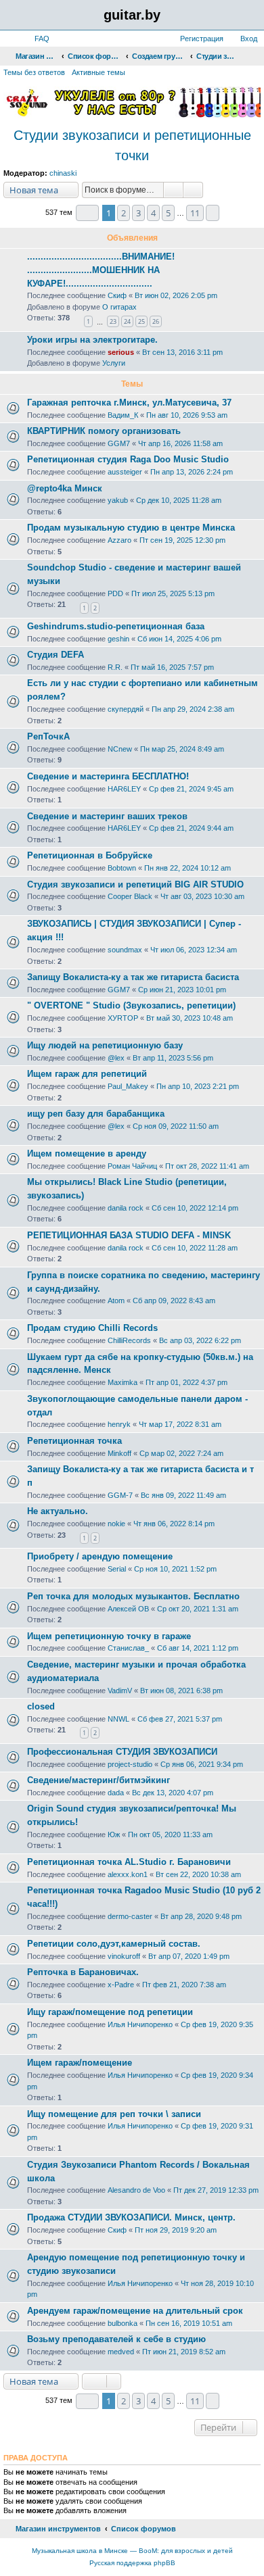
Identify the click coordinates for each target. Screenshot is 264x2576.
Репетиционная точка (74, 1441)
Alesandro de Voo (136, 2190)
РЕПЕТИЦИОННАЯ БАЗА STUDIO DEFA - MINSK (129, 1235)
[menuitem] (36, 39)
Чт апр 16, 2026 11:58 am (180, 443)
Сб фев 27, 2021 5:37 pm (180, 1719)
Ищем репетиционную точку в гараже (109, 1636)
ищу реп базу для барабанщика (96, 1114)
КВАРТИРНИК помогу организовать (104, 431)
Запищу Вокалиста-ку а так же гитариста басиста (133, 977)
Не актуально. (58, 1511)
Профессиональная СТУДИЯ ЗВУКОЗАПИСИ (122, 1752)
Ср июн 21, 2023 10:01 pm (182, 990)
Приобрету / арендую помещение (100, 1556)
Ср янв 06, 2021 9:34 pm (202, 1764)
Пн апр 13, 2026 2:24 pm (192, 472)
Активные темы (98, 72)
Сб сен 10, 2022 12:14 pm (195, 1208)
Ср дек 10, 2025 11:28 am (179, 500)
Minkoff (119, 1453)
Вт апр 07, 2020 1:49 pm (189, 1956)
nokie (116, 1524)
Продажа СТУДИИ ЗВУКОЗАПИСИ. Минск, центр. (131, 2217)
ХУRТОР (123, 1018)
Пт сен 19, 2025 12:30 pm (182, 540)
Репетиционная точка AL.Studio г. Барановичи (129, 1862)
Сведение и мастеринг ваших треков (107, 816)
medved (121, 2352)
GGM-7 (120, 1495)
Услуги (114, 363)
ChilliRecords (129, 1340)
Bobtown (122, 868)
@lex (116, 1058)
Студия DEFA (56, 655)
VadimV (120, 1691)
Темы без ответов (34, 72)
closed (41, 1706)
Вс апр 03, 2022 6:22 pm (200, 1340)
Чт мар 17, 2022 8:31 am (180, 1424)
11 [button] (195, 213)
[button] (87, 213)
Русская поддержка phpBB (132, 2563)
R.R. (115, 667)
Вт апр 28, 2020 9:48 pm (201, 1916)
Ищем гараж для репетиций (87, 1074)
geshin (118, 639)
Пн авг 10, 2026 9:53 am (187, 415)
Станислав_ (128, 1648)
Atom (116, 1301)
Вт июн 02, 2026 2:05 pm (176, 295)
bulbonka (123, 2323)
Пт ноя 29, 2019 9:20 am (176, 2230)
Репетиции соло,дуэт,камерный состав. (114, 1944)
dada (116, 1793)
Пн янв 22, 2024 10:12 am (188, 868)
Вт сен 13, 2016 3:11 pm (182, 352)
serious (121, 352)
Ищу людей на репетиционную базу (105, 1045)
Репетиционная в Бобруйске (90, 855)
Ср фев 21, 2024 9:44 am (191, 828)
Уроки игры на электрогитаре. (92, 340)
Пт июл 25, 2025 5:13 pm (173, 593)
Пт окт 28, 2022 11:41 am (207, 1166)
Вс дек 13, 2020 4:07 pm (173, 1793)
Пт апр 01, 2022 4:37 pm (186, 1382)
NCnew (120, 749)
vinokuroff (124, 1956)
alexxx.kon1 (128, 1874)
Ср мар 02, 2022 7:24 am (181, 1453)
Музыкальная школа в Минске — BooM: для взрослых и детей (132, 2551)
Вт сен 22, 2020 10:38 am (198, 1874)
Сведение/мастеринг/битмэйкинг (98, 1780)
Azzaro (119, 540)
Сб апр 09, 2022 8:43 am (174, 1301)
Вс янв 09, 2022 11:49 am (183, 1495)
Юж (114, 1834)
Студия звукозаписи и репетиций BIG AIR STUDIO (135, 884)
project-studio (130, 1764)
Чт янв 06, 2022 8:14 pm (174, 1524)
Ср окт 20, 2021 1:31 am (198, 1609)
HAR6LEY (124, 789)
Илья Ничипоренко (140, 2024)
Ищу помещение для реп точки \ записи (114, 2114)
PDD (115, 593)
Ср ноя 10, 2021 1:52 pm (175, 1569)
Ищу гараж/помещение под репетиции (110, 2012)
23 (113, 321)
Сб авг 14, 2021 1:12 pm (198, 1648)
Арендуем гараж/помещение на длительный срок (135, 2311)
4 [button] (153, 213)
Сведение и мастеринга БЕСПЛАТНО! (108, 776)
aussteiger (125, 472)
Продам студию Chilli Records (92, 1328)
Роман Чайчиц (132, 1166)
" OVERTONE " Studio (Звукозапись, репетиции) (131, 1005)
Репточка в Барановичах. (83, 1972)
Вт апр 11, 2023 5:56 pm (173, 1058)
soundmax (125, 950)
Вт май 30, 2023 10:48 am (190, 1018)
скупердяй (126, 709)
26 (156, 321)
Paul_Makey (128, 1086)
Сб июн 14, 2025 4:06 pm (179, 639)
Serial (117, 1569)
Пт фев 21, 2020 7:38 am (184, 1985)
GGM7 (119, 443)
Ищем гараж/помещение (80, 2063)
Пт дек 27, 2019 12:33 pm (216, 2190)
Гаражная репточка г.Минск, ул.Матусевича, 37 (129, 403)
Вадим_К (123, 415)
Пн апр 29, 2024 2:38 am (193, 709)
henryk (119, 1424)
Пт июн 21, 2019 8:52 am (184, 2352)
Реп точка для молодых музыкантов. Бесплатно (133, 1596)
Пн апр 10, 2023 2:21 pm (198, 1086)
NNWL (118, 1719)
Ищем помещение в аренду (87, 1153)
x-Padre (121, 1985)
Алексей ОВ (128, 1609)
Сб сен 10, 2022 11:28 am (195, 1248)
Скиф (117, 295)
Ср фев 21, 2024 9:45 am (191, 789)
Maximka (123, 1382)
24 (127, 321)
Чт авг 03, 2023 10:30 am (202, 896)
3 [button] (138, 213)
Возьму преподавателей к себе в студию (116, 2339)
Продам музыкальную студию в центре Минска (131, 528)
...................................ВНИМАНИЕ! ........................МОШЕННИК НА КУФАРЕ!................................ (101, 270)
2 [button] (124, 213)
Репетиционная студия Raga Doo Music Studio (128, 459)
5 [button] (168, 213)
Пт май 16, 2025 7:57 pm (172, 667)
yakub (118, 500)
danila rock (126, 1208)
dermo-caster (130, 1916)
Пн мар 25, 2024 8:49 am (182, 749)
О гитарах (119, 307)
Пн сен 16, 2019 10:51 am (189, 2323)
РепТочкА (48, 736)
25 (141, 321)
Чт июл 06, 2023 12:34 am (194, 950)
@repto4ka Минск (65, 488)
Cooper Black (130, 896)
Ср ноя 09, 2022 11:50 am (176, 1126)
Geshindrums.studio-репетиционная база (116, 626)
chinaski (63, 173)
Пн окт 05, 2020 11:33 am (170, 1834)
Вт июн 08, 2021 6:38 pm (181, 1691)
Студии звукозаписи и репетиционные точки (132, 145)
